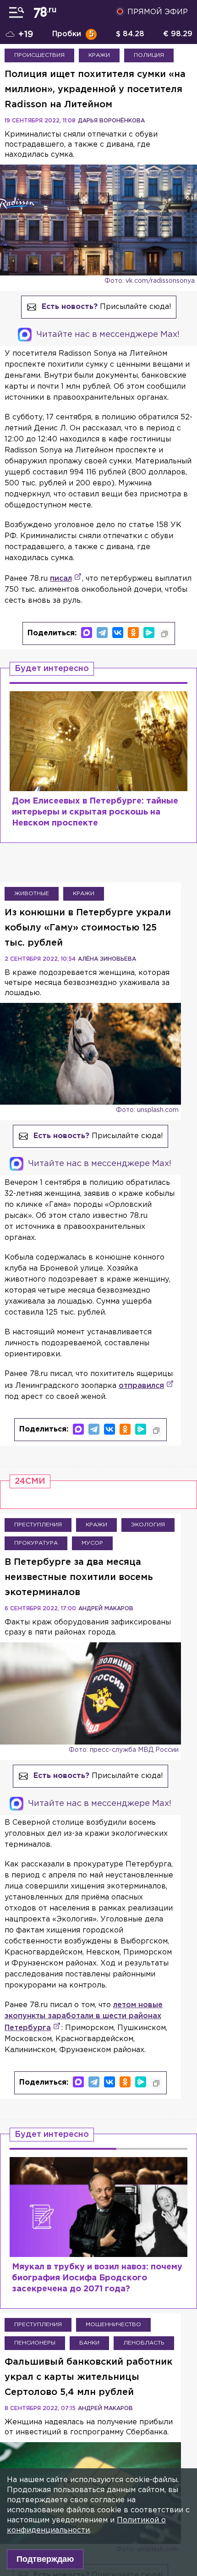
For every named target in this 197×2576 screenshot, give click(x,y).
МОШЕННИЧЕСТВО (113, 2325)
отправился (141, 1386)
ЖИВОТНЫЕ (32, 894)
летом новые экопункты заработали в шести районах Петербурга (84, 2017)
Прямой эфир (158, 12)
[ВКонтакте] (118, 633)
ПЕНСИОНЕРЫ (35, 2343)
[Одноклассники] (133, 633)
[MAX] (87, 633)
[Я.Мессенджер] (149, 633)
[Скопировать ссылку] (164, 634)
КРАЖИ (99, 55)
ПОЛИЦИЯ (149, 55)
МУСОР (92, 1543)
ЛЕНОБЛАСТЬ (144, 2343)
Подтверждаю (45, 2559)
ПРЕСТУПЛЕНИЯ (38, 1525)
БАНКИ (89, 2343)
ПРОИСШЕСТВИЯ (39, 55)
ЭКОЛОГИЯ (148, 1525)
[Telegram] (102, 633)
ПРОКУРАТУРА (36, 1543)
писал (61, 579)
